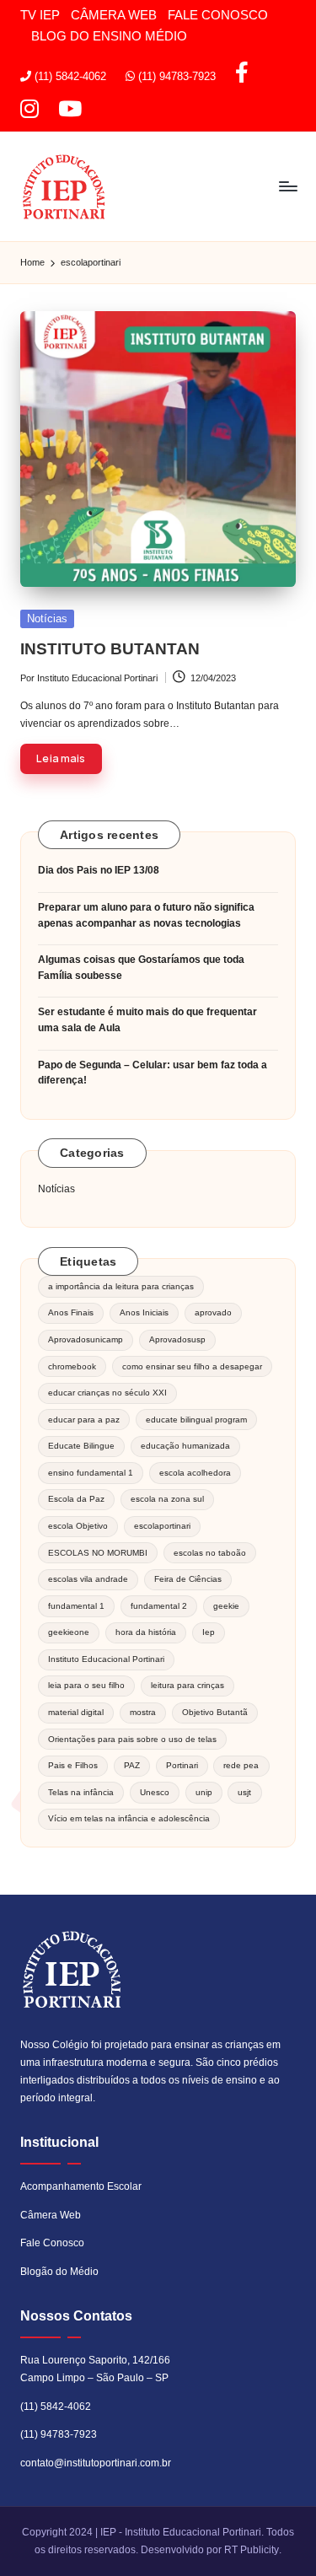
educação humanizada (185, 1446)
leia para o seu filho (86, 1685)
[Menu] (287, 187)
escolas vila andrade (88, 1579)
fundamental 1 (76, 1606)
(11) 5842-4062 (56, 2407)
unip (204, 1792)
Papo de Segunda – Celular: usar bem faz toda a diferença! (153, 1073)
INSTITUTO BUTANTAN (110, 649)
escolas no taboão (210, 1553)
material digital (76, 1712)
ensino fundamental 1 (91, 1473)
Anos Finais (71, 1312)
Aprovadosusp (177, 1339)
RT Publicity (252, 2550)
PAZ (132, 1765)
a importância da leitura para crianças (121, 1286)
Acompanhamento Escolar (81, 2186)
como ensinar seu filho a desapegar (192, 1366)
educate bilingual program (196, 1420)
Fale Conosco (52, 2243)
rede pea (241, 1765)
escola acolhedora (195, 1473)
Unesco (155, 1792)
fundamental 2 (159, 1606)
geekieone (69, 1632)
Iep (209, 1632)
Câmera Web (51, 2215)
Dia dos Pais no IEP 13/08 (99, 870)
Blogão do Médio (59, 2272)
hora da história (146, 1632)
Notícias (47, 618)
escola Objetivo (78, 1526)
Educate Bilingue (81, 1446)
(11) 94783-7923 (59, 2434)
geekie (226, 1606)
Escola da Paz (76, 1499)
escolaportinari (162, 1526)
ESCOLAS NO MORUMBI (98, 1553)
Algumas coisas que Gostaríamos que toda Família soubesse (141, 968)
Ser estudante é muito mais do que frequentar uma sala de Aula (147, 1020)
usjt (244, 1792)
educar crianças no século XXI (107, 1393)
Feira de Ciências (188, 1579)
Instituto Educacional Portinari (106, 1659)
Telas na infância (81, 1792)
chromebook (72, 1366)
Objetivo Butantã (215, 1712)
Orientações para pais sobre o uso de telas (132, 1739)
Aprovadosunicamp (86, 1339)
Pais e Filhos (73, 1765)
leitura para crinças (187, 1685)
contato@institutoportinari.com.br (96, 2463)
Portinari (182, 1765)
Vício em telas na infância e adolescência (129, 1818)
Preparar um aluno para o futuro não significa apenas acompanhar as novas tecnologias (146, 915)
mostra (143, 1712)
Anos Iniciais (144, 1312)
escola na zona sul (167, 1499)
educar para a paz (84, 1420)
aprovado (213, 1312)
